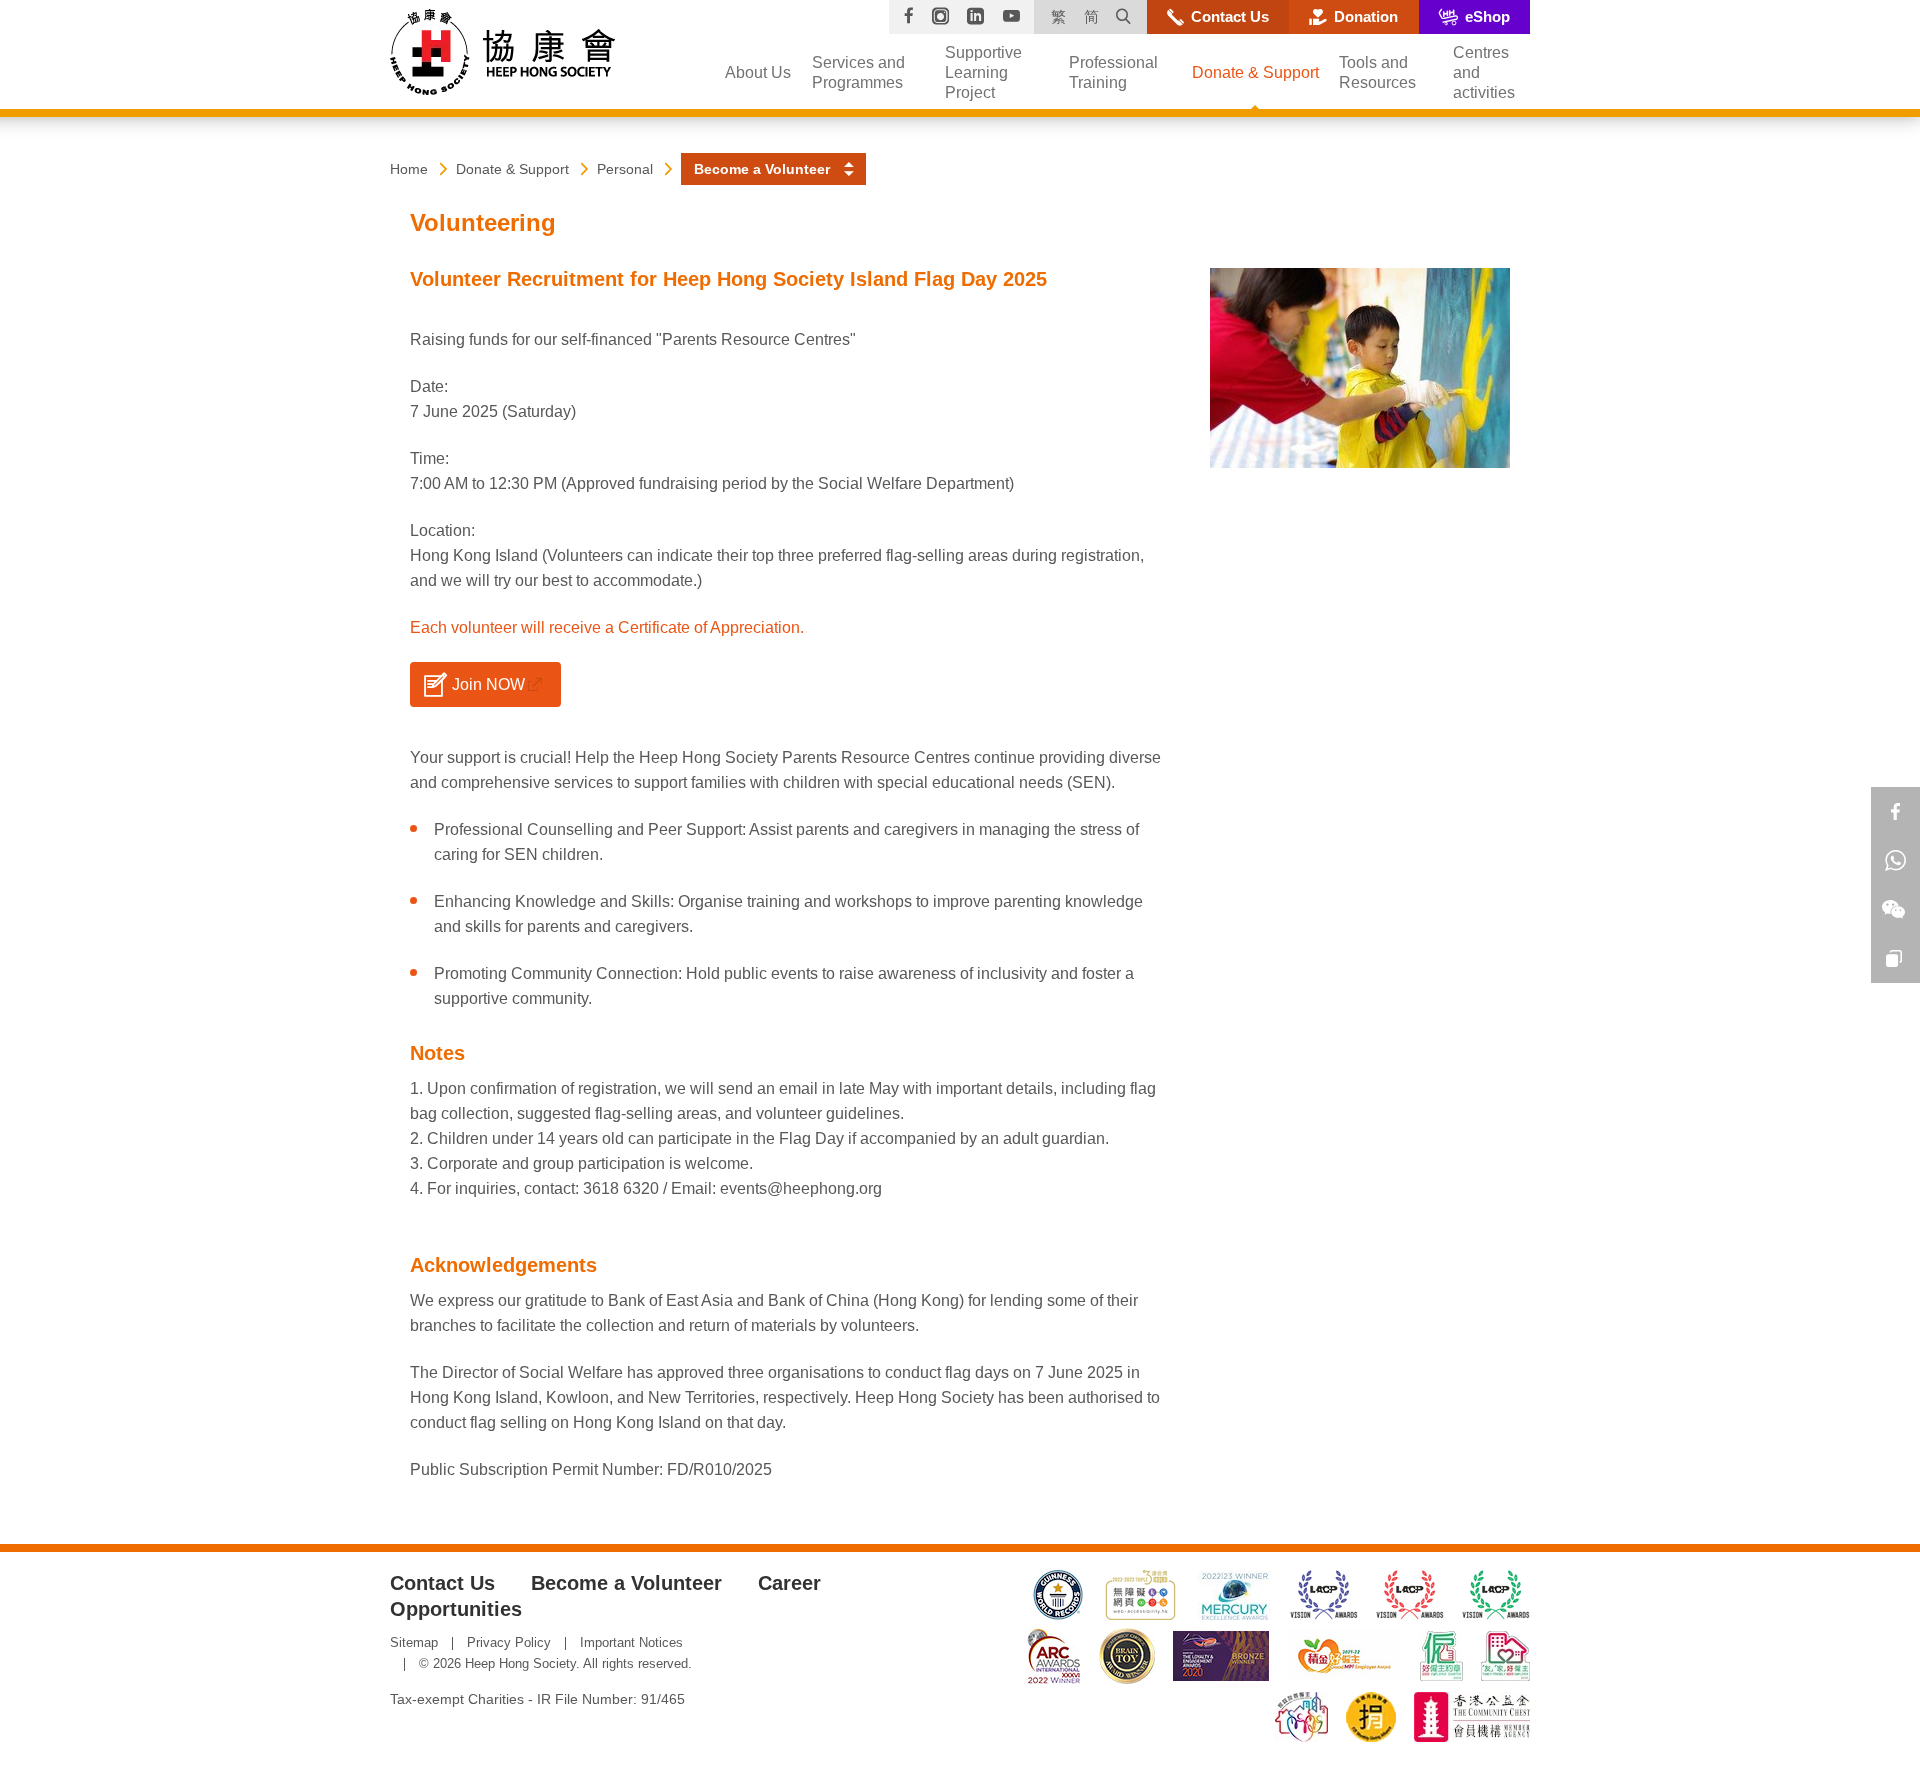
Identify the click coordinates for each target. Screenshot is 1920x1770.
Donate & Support (512, 169)
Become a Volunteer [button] (762, 169)
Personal (625, 169)
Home (409, 169)
